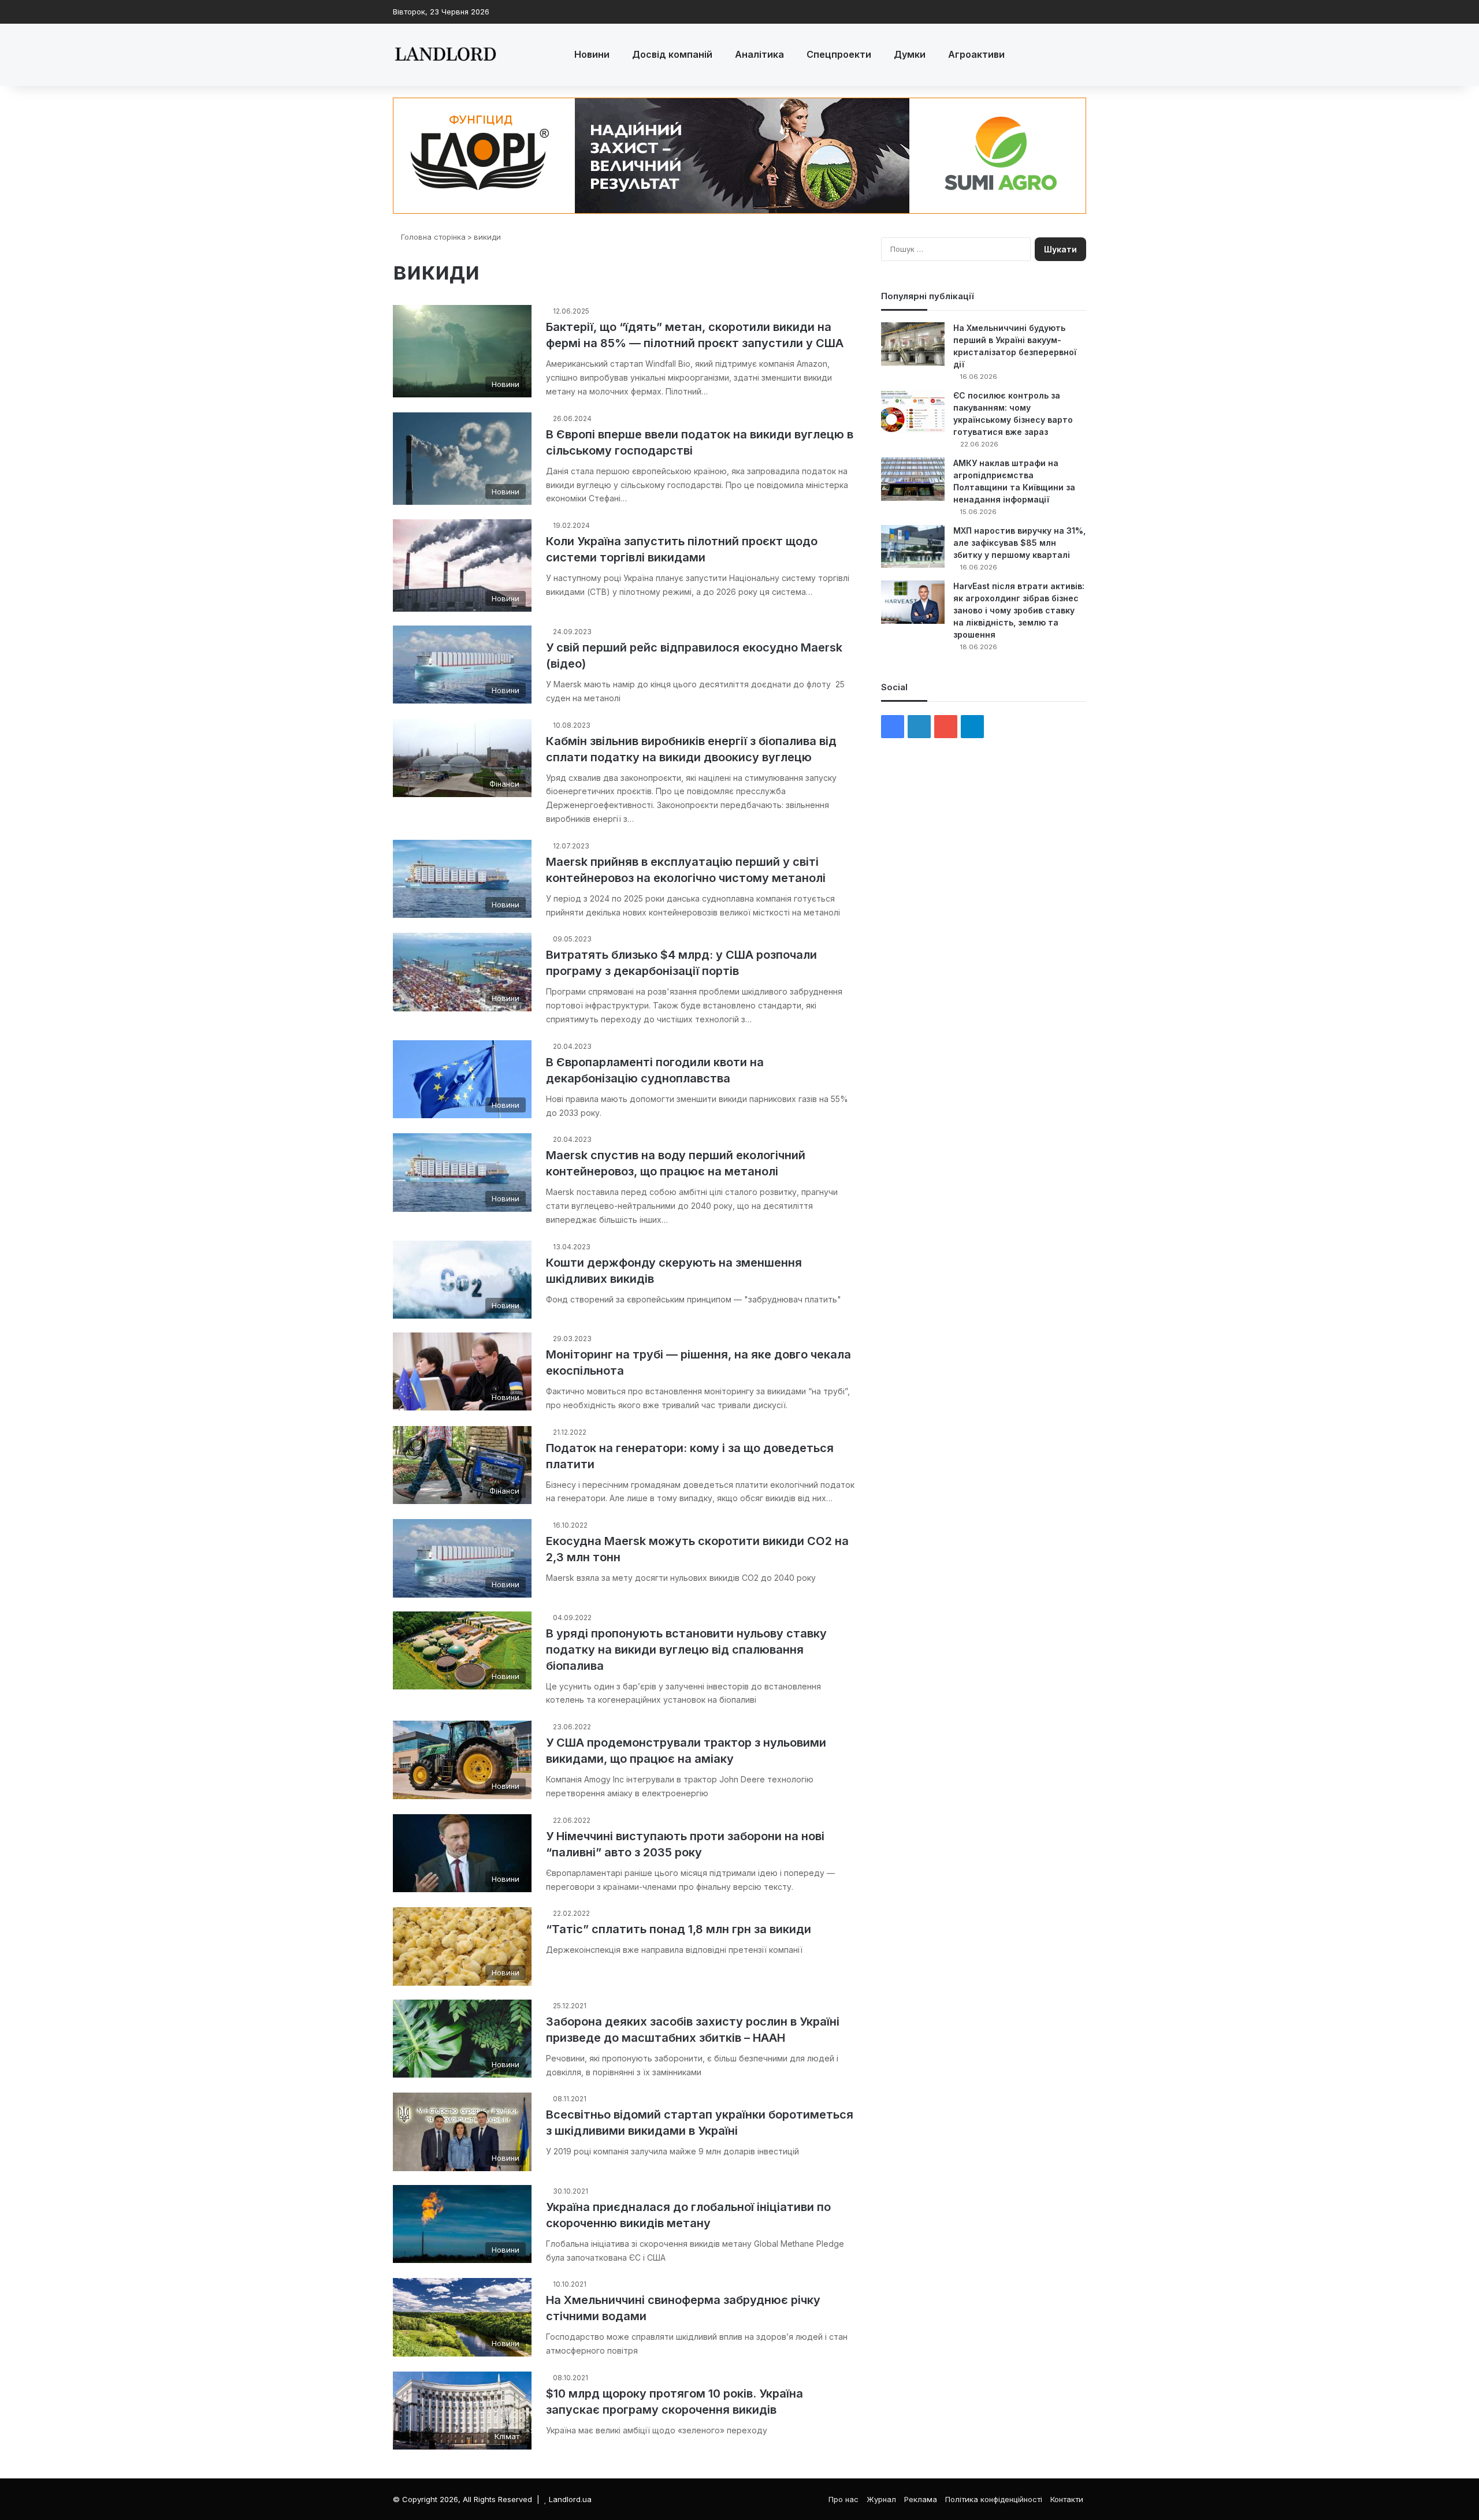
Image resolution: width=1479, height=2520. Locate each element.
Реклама (921, 2499)
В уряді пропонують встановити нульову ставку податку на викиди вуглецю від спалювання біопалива (686, 1650)
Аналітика (759, 54)
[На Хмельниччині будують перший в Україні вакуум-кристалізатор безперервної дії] (913, 344)
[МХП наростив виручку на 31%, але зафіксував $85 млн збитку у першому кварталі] (913, 546)
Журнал (881, 2499)
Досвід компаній (672, 54)
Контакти (1067, 2499)
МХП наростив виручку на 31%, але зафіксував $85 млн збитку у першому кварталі (1019, 543)
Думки (910, 54)
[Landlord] (445, 55)
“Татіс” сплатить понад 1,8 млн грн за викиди (679, 1929)
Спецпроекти (839, 54)
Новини (592, 54)
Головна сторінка (432, 237)
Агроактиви (976, 54)
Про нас (843, 2499)
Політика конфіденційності (994, 2499)
